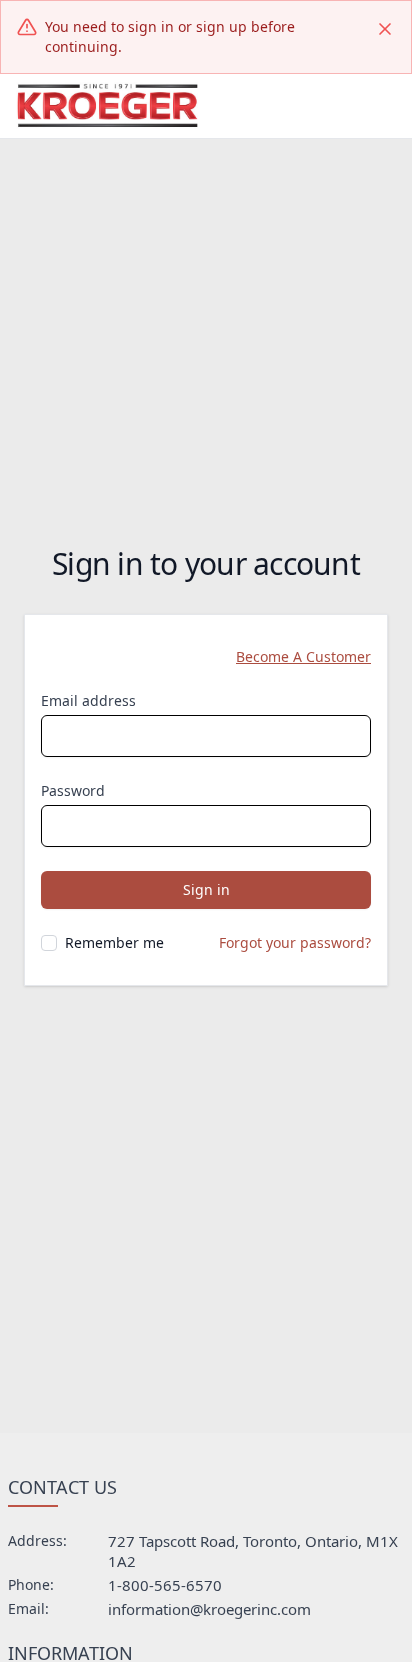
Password (73, 790)
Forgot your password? (295, 942)
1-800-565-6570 (165, 1585)
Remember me (114, 942)
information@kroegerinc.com (209, 1609)
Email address (88, 700)
